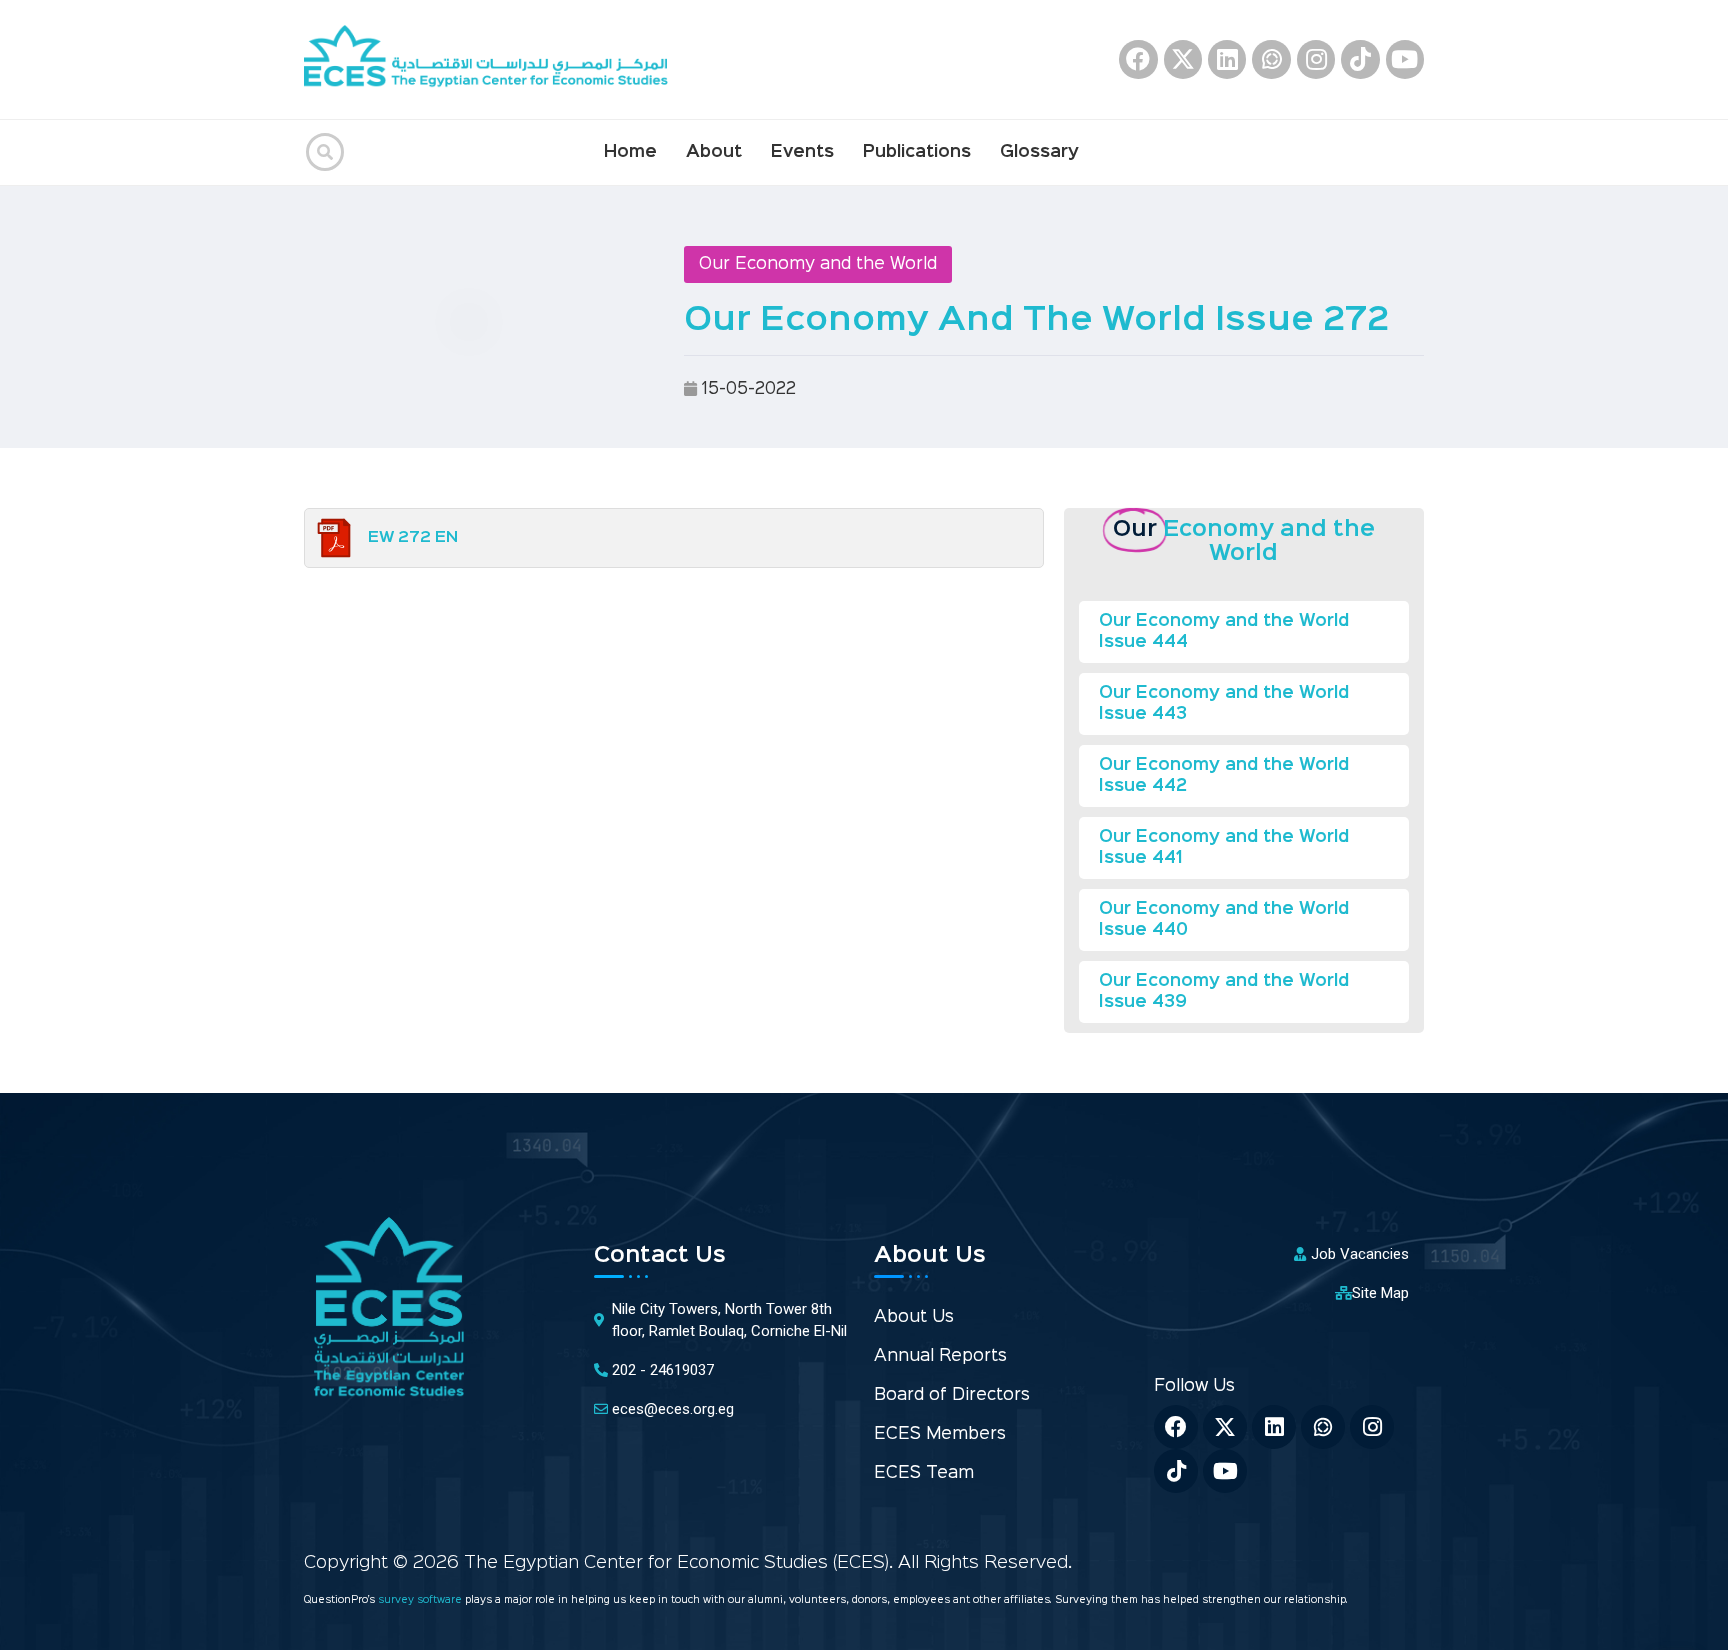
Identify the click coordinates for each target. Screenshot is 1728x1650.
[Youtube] (1405, 59)
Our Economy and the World (818, 264)
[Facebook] (1138, 59)
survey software (421, 1600)
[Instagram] (1316, 59)
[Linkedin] (1227, 59)
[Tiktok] (1360, 59)
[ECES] (494, 59)
